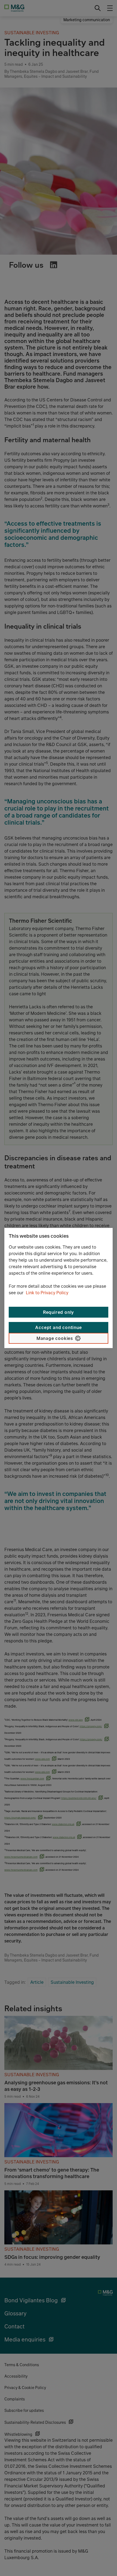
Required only (59, 1312)
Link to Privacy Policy (47, 1293)
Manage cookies (55, 1338)
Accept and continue (58, 1327)
